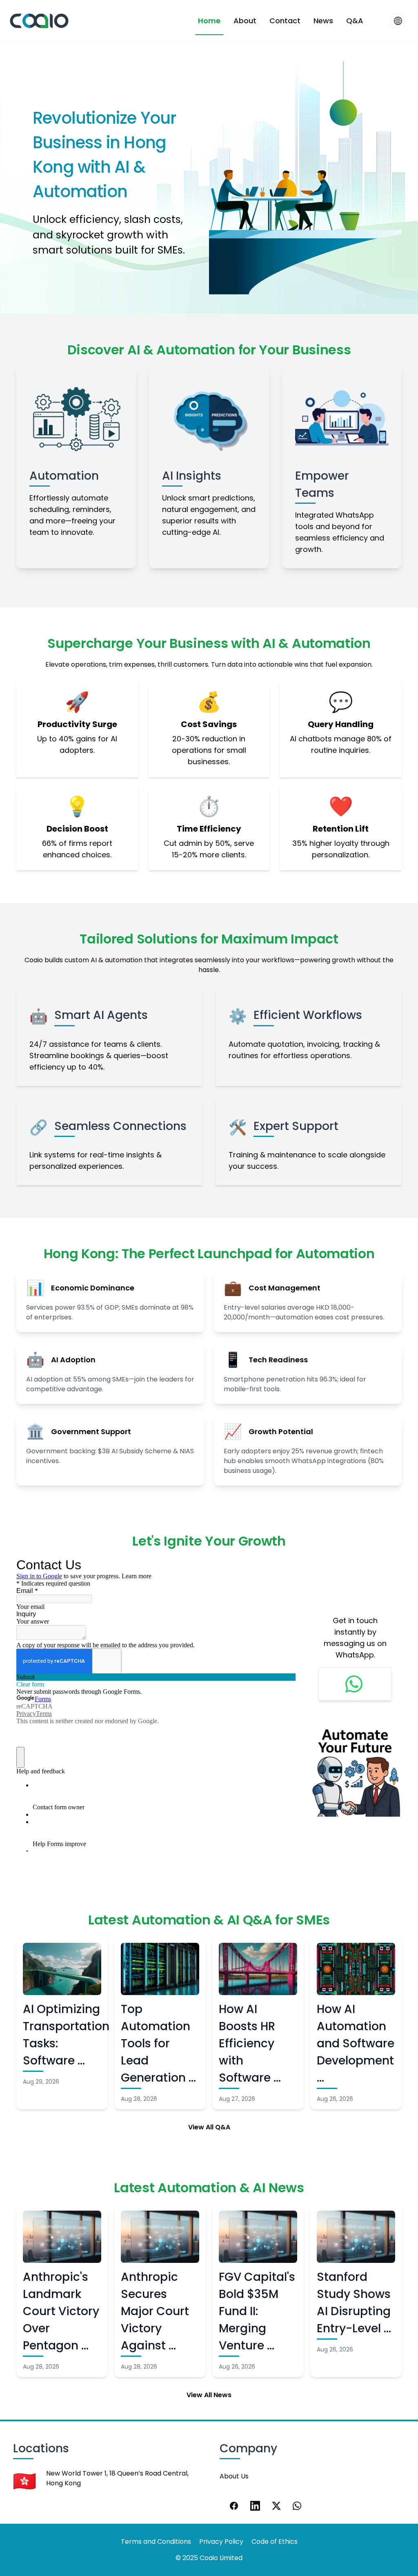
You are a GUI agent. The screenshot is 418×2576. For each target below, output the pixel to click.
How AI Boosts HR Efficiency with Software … (250, 2043)
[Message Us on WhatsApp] (355, 1684)
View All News (209, 2395)
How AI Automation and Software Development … (356, 2043)
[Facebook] (234, 2506)
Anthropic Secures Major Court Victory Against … (155, 2311)
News (323, 21)
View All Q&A (209, 2127)
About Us (234, 2476)
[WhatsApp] (298, 2506)
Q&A (355, 21)
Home (209, 21)
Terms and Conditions (156, 2542)
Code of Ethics (275, 2542)
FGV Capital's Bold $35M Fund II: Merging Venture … (257, 2311)
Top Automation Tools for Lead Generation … (158, 2043)
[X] (276, 2506)
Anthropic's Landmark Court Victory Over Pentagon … (61, 2311)
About (245, 21)
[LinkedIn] (255, 2506)
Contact (285, 21)
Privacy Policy (221, 2542)
